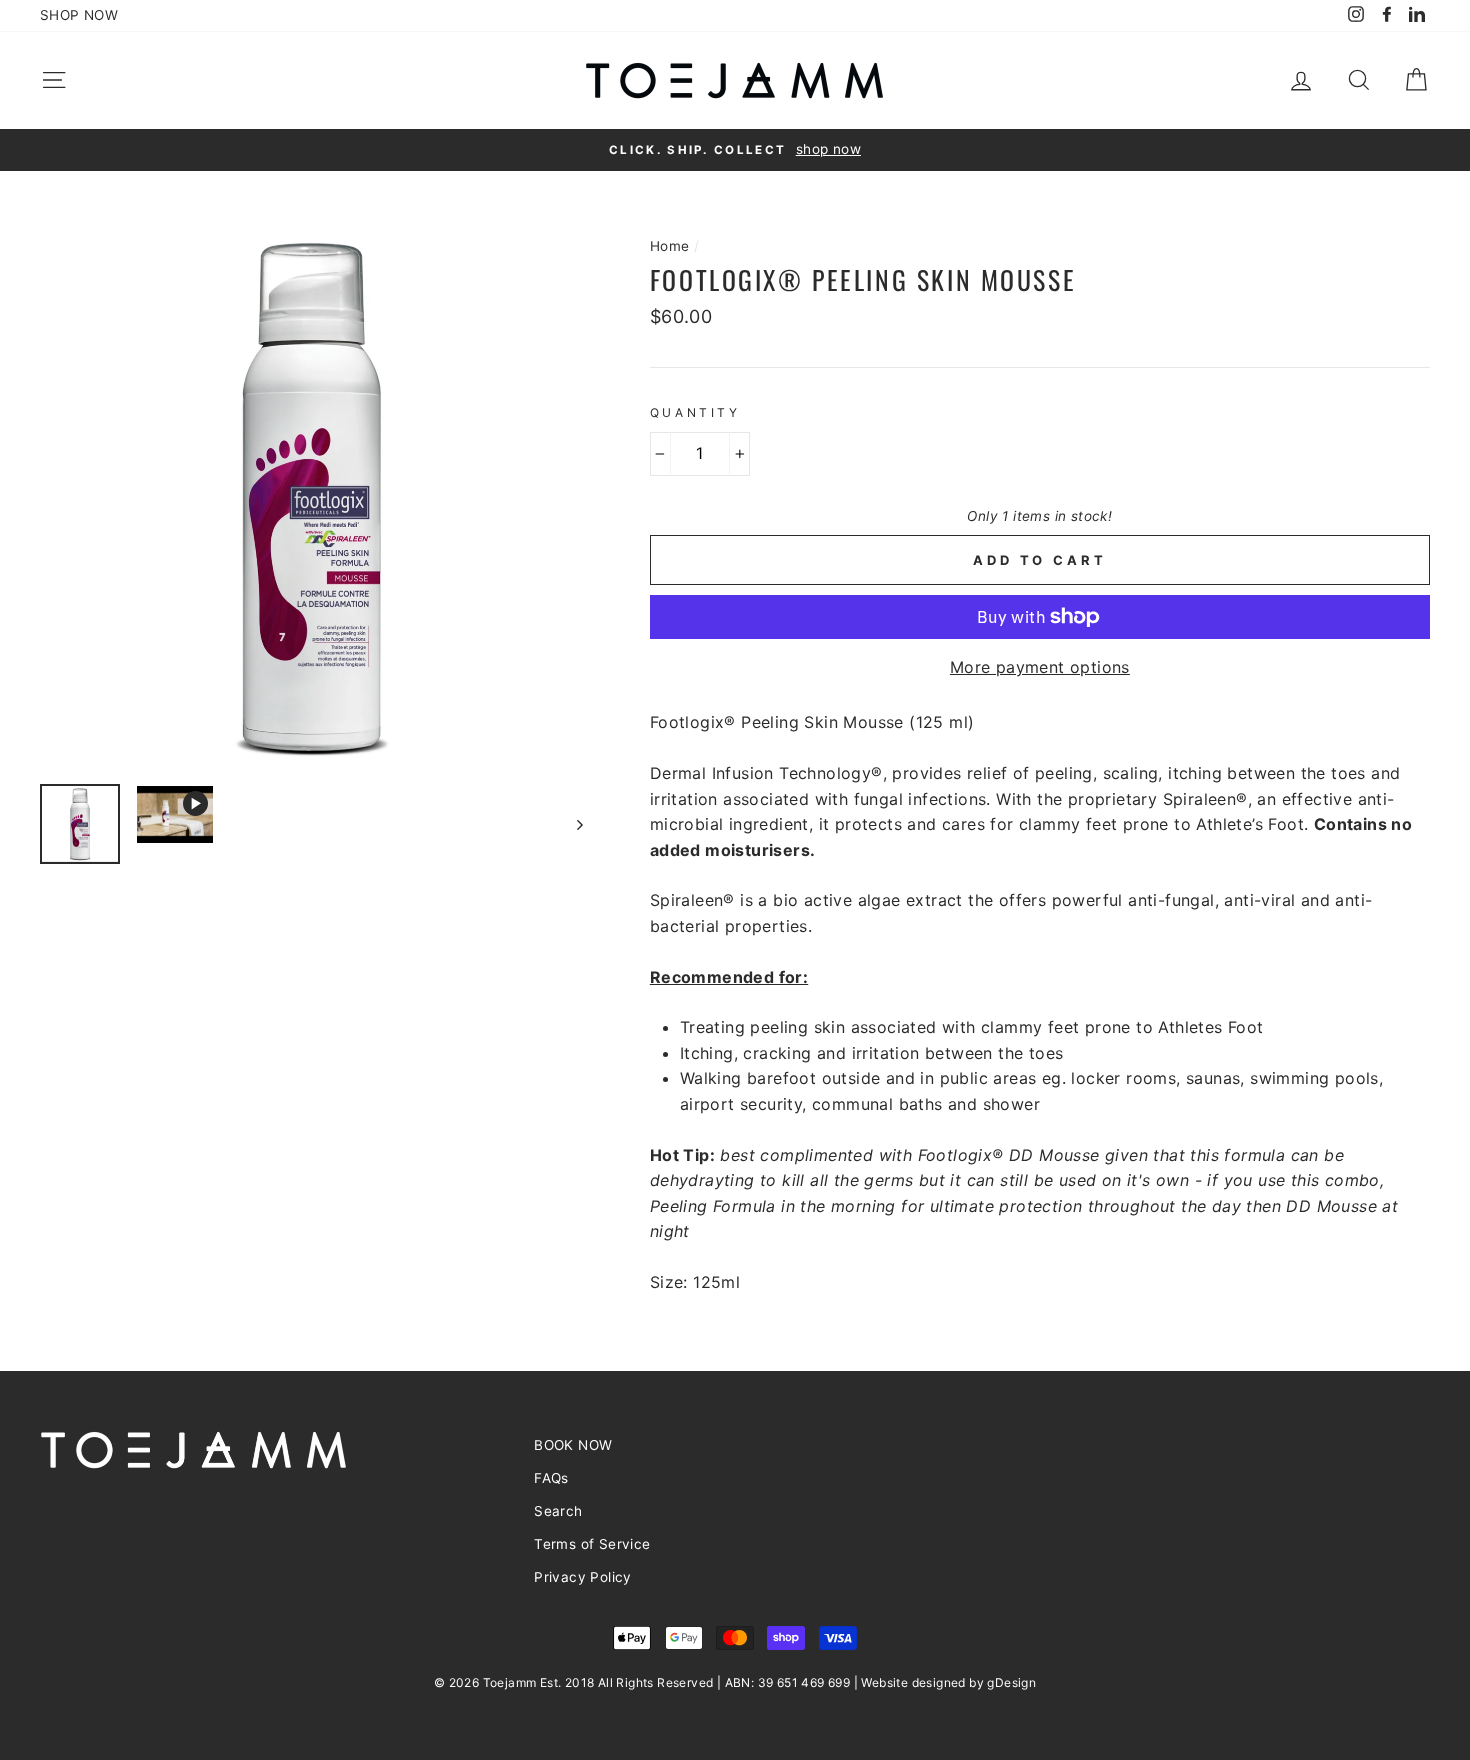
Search (558, 1511)
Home (670, 246)
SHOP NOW (79, 15)
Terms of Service (592, 1544)
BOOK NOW (573, 1445)
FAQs (551, 1478)
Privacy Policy (583, 1577)
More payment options (1040, 667)
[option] (735, 150)
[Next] (570, 824)
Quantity (695, 412)
